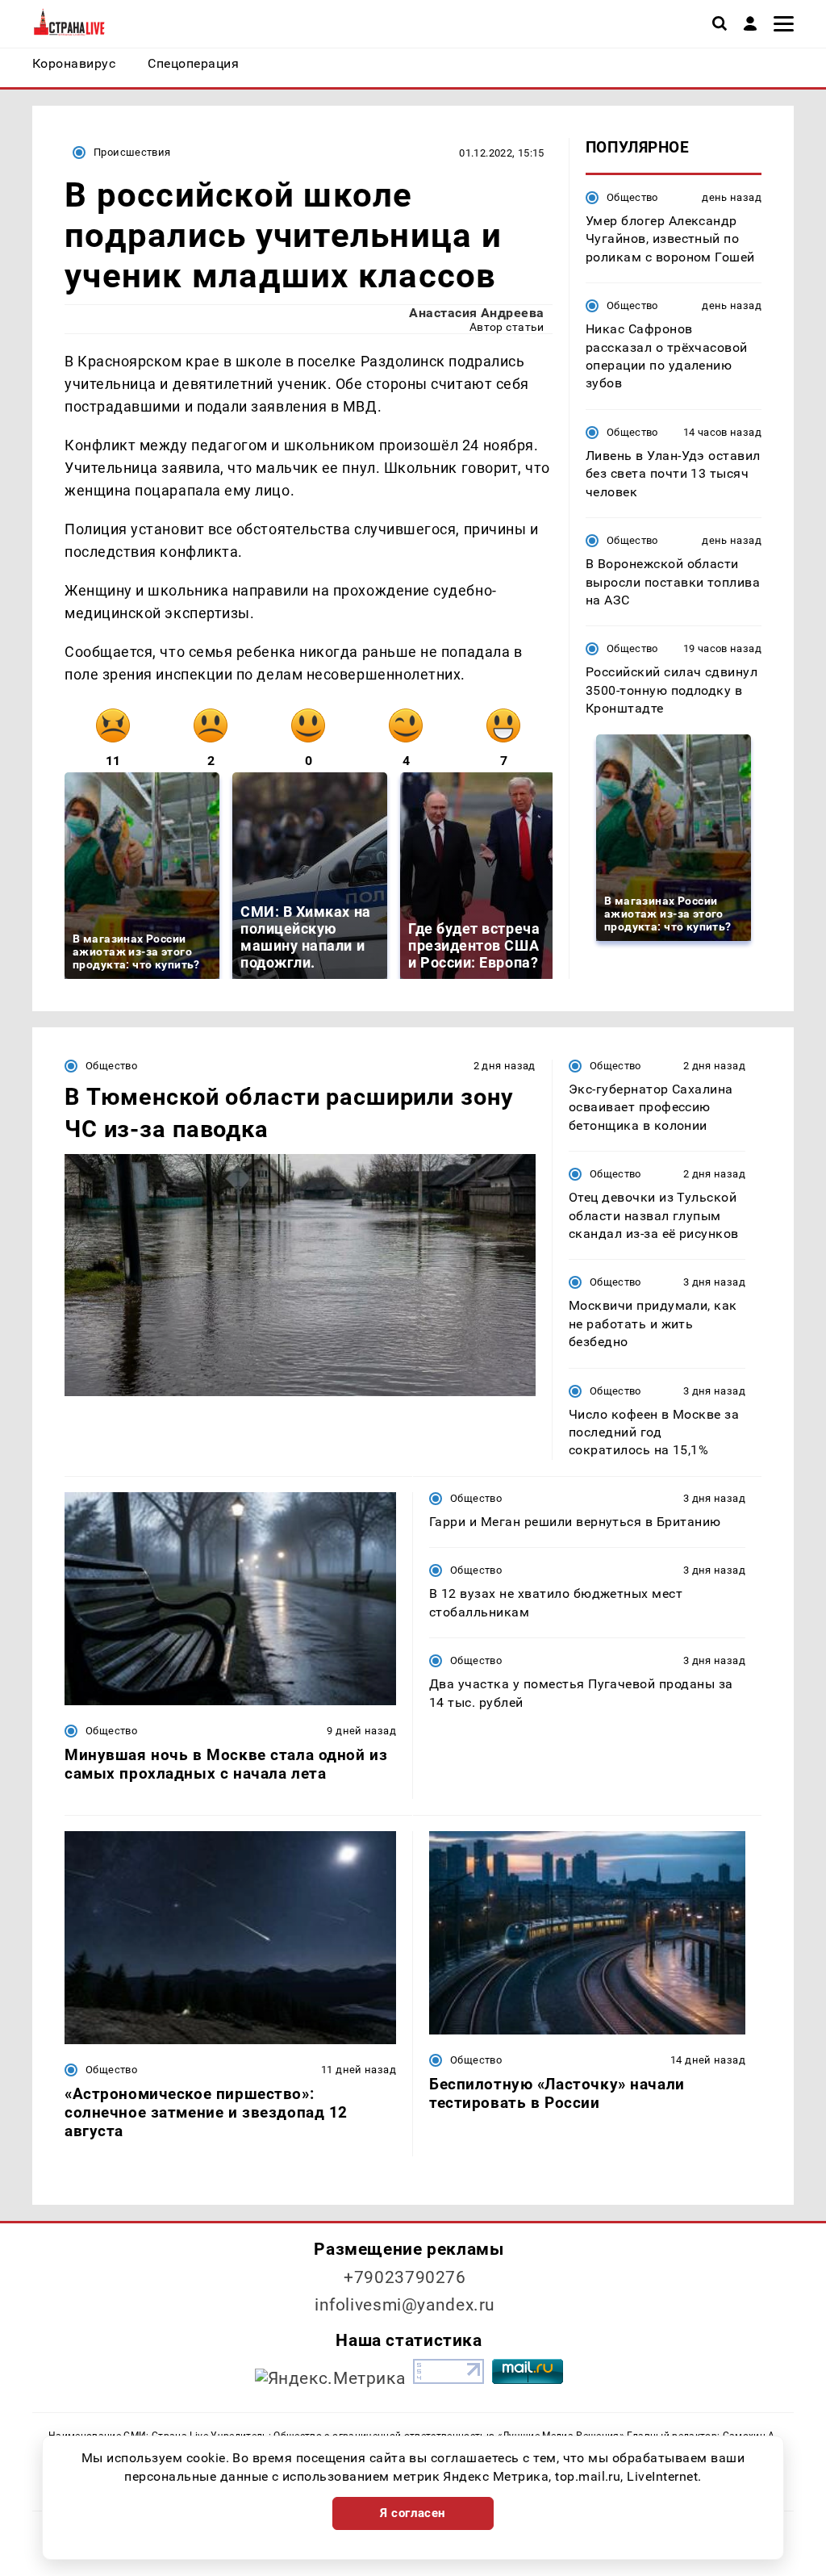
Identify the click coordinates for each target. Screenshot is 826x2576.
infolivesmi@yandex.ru (405, 2305)
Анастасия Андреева (477, 313)
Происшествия (132, 152)
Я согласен (413, 2513)
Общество (632, 197)
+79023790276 (405, 2277)
